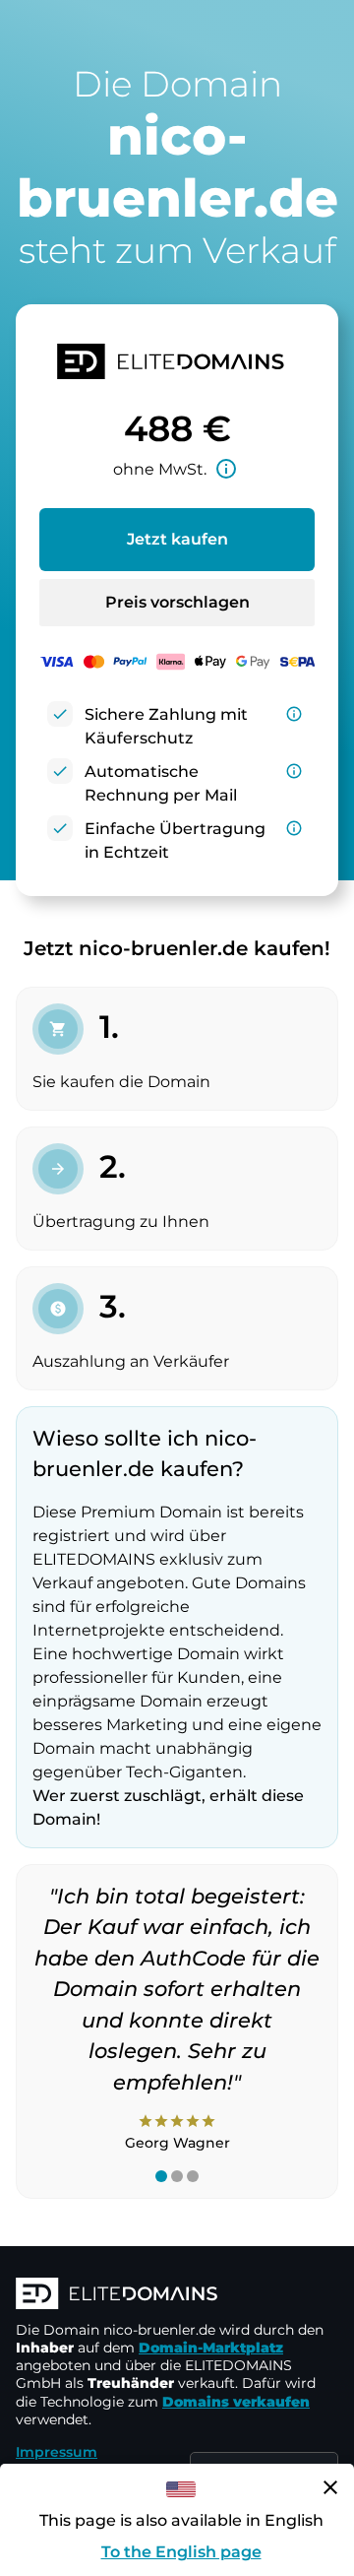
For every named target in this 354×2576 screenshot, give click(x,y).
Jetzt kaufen (177, 539)
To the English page (181, 2552)
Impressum (57, 2452)
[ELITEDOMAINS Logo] (177, 2295)
